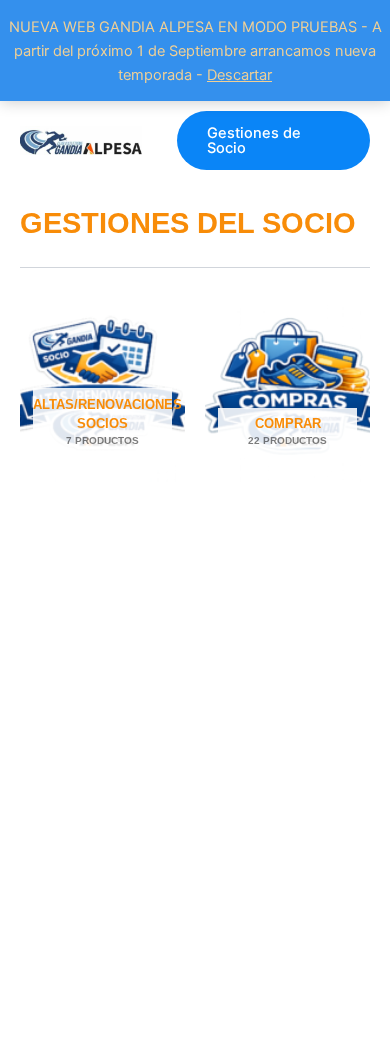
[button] (273, 140)
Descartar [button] (239, 75)
